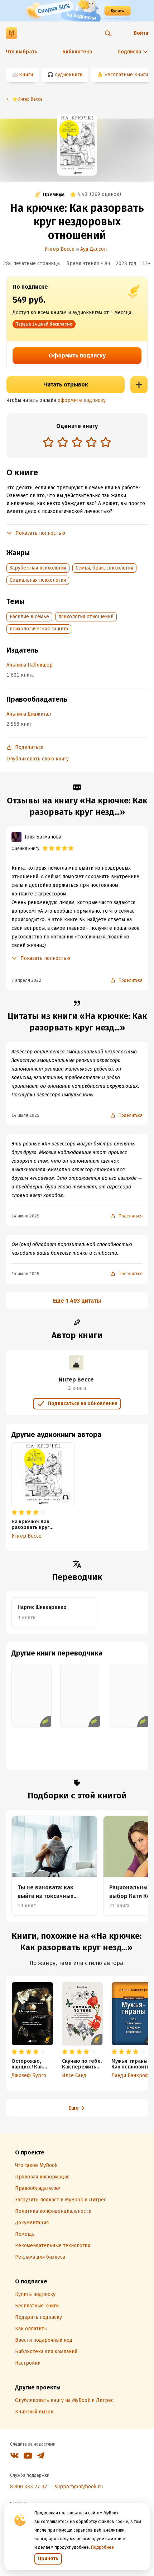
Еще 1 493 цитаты (77, 1301)
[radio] (48, 442)
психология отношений (86, 617)
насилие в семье (29, 617)
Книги (26, 75)
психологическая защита (39, 629)
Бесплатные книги (126, 75)
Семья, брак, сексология (104, 568)
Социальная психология (38, 580)
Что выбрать (21, 52)
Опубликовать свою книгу (38, 759)
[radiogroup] (77, 443)
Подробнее (102, 2547)
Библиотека (77, 52)
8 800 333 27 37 (29, 2487)
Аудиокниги (69, 75)
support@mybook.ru (79, 2487)
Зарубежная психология (38, 568)
